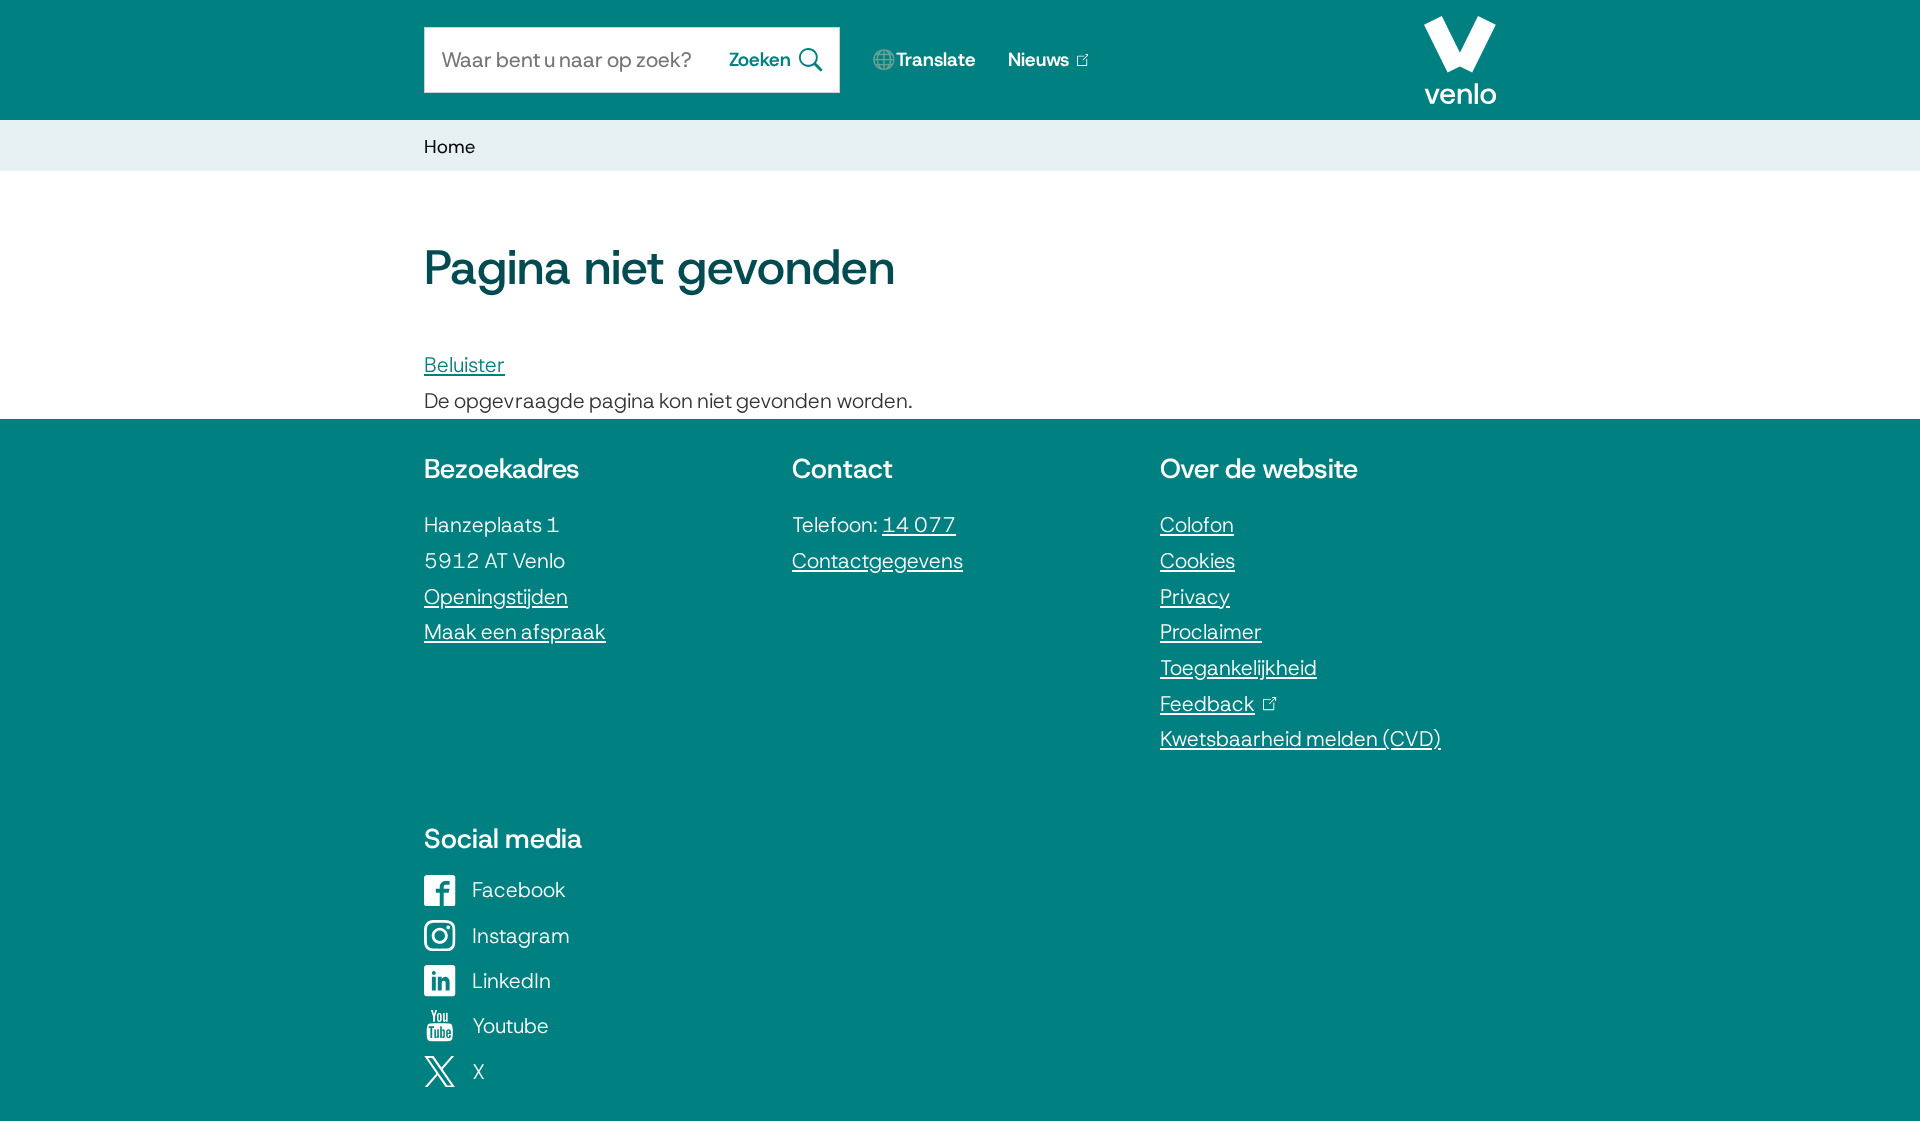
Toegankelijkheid (1238, 667)
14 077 (919, 524)
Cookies (1197, 560)
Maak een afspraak (515, 631)
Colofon (1197, 524)
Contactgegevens (877, 560)
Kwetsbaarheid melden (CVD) (1300, 738)
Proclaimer (1211, 631)
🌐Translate (924, 59)
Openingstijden (496, 596)
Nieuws (1056, 69)
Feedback (1213, 703)
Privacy (1195, 596)
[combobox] (568, 60)
